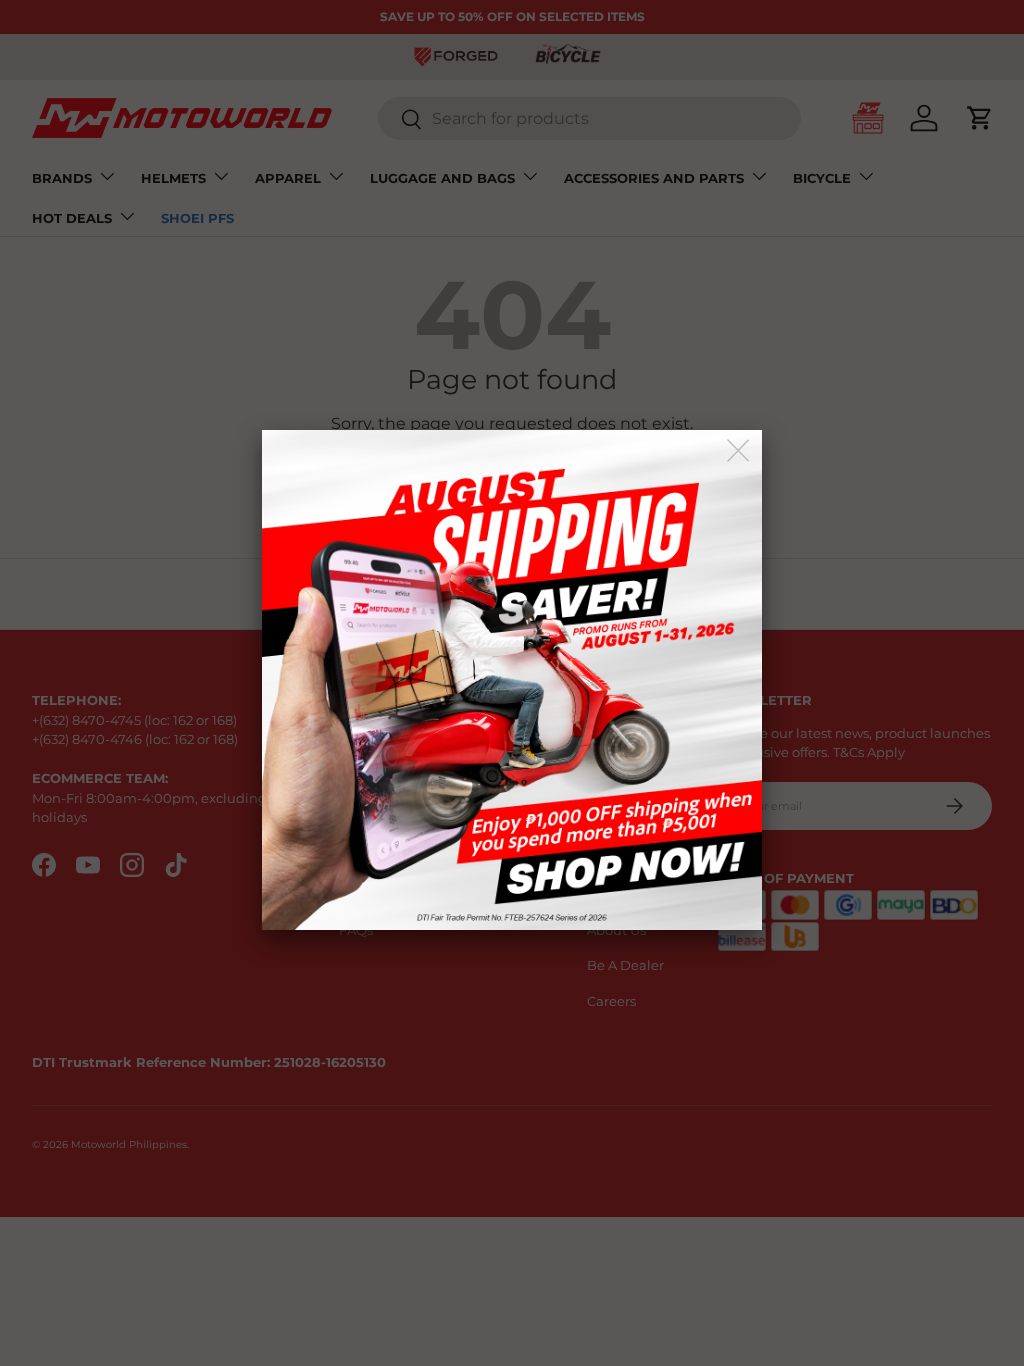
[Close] (739, 451)
